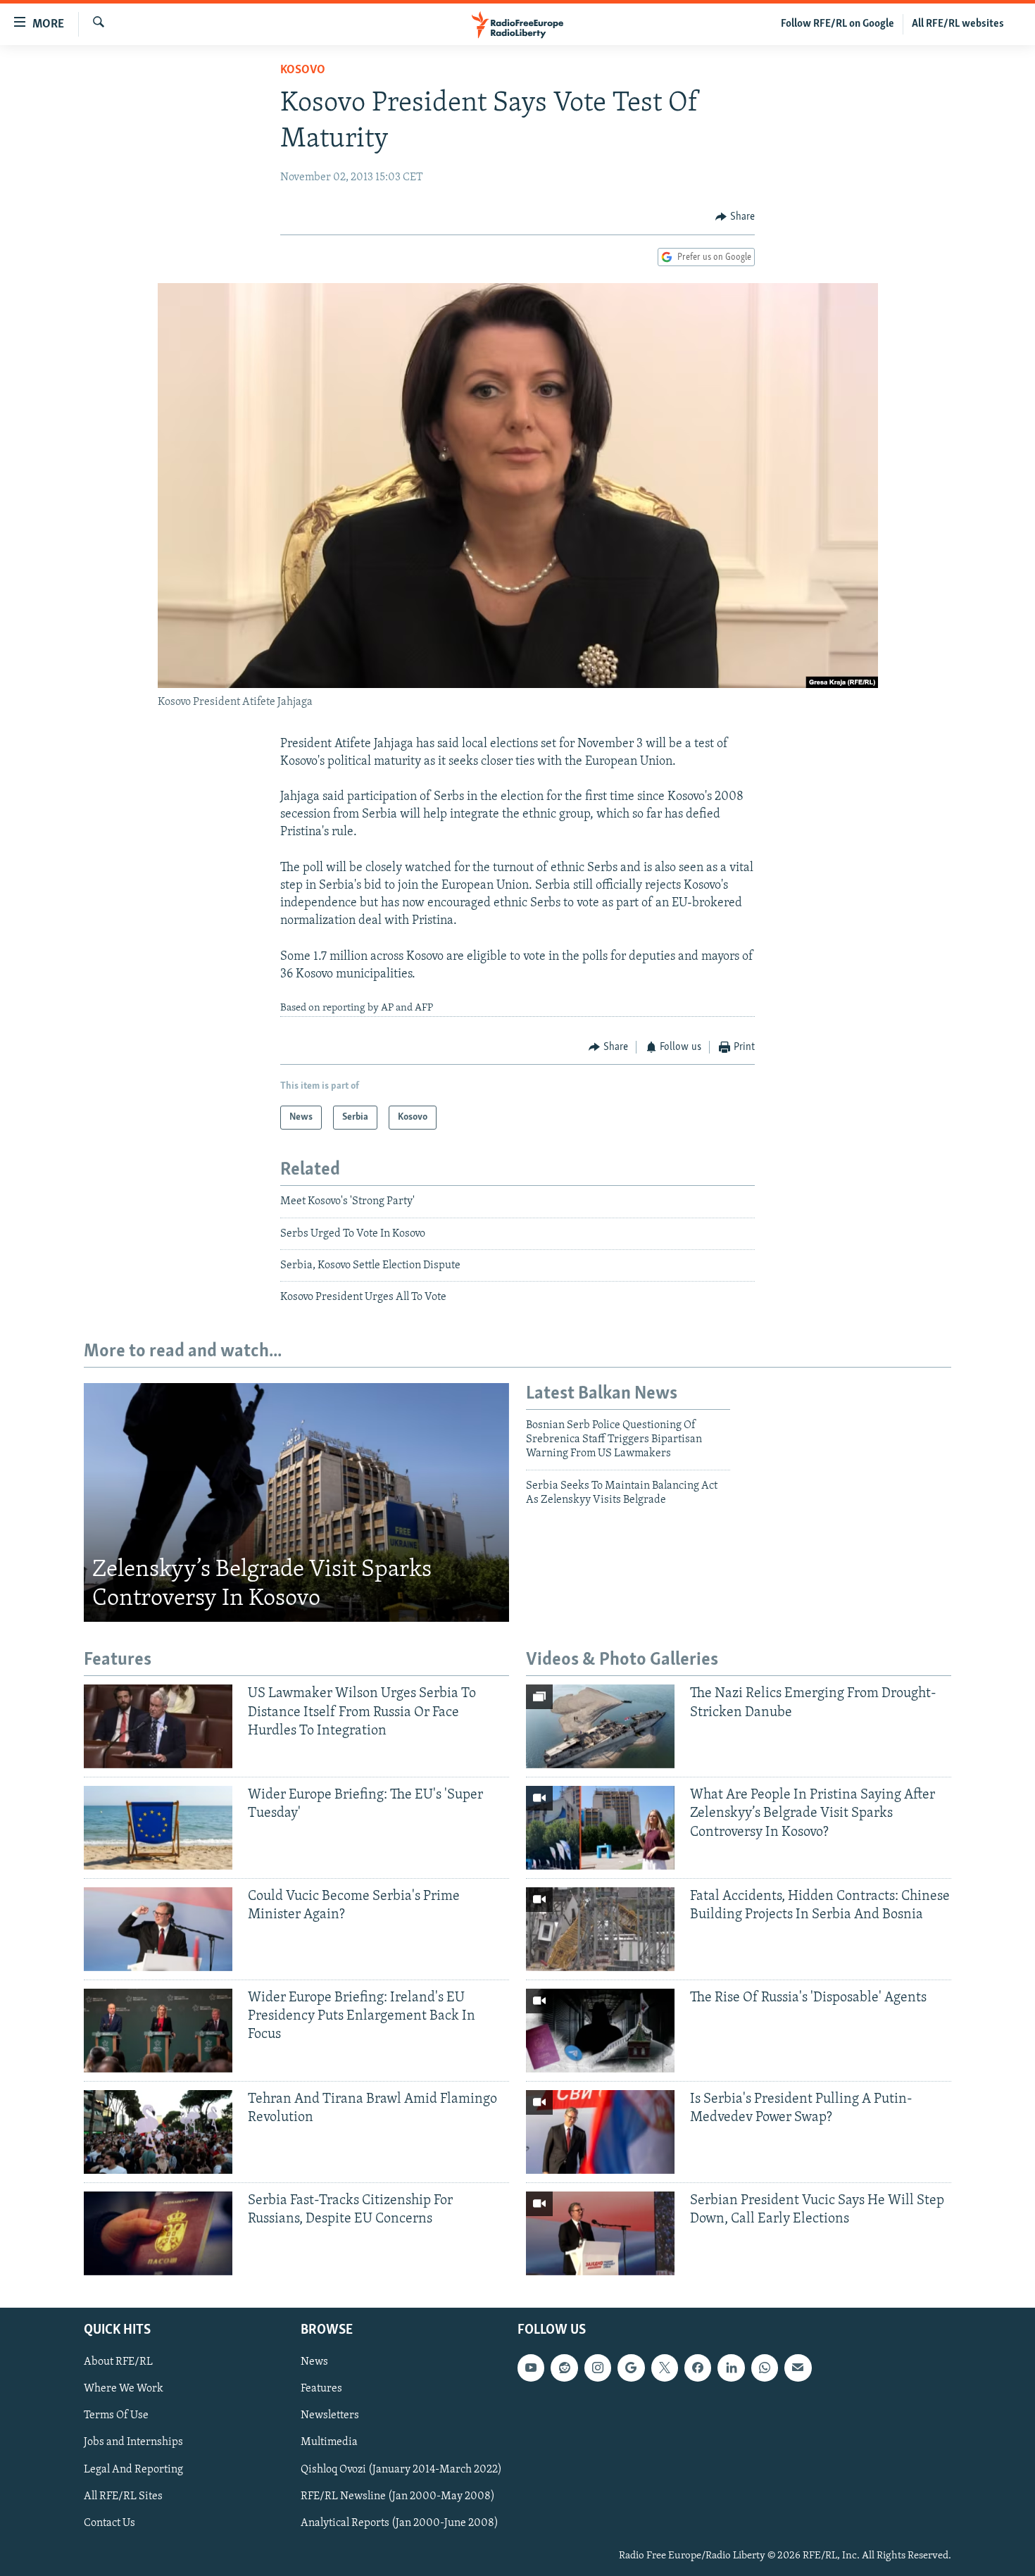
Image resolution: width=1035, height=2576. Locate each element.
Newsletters (330, 2415)
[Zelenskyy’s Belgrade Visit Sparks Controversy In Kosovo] (296, 1503)
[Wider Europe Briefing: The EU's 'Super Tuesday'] (158, 1828)
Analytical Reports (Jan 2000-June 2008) (400, 2522)
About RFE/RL (118, 2362)
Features (321, 2389)
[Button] (735, 217)
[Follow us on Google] (631, 2368)
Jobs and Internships (133, 2442)
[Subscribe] (798, 2368)
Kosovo (303, 70)
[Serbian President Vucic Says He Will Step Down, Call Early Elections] (600, 2233)
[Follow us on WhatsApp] (765, 2368)
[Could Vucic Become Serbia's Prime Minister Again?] (158, 1929)
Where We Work (124, 2389)
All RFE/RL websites (958, 24)
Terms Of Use (116, 2415)
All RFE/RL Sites (123, 2496)
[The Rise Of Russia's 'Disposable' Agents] (600, 2031)
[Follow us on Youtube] (531, 2368)
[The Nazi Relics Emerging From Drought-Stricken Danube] (600, 1726)
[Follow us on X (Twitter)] (665, 2368)
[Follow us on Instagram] (598, 2368)
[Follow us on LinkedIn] (731, 2368)
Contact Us (109, 2522)
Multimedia (329, 2442)
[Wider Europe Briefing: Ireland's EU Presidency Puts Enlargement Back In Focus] (158, 2031)
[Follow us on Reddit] (564, 2368)
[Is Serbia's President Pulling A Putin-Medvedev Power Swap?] (600, 2132)
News (314, 2362)
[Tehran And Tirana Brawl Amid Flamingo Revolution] (158, 2132)
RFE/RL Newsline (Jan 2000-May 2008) (398, 2496)
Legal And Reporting (133, 2469)
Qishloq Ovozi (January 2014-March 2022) (401, 2469)
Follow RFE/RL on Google (838, 24)
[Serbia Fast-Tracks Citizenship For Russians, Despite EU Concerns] (158, 2233)
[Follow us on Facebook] (698, 2368)
